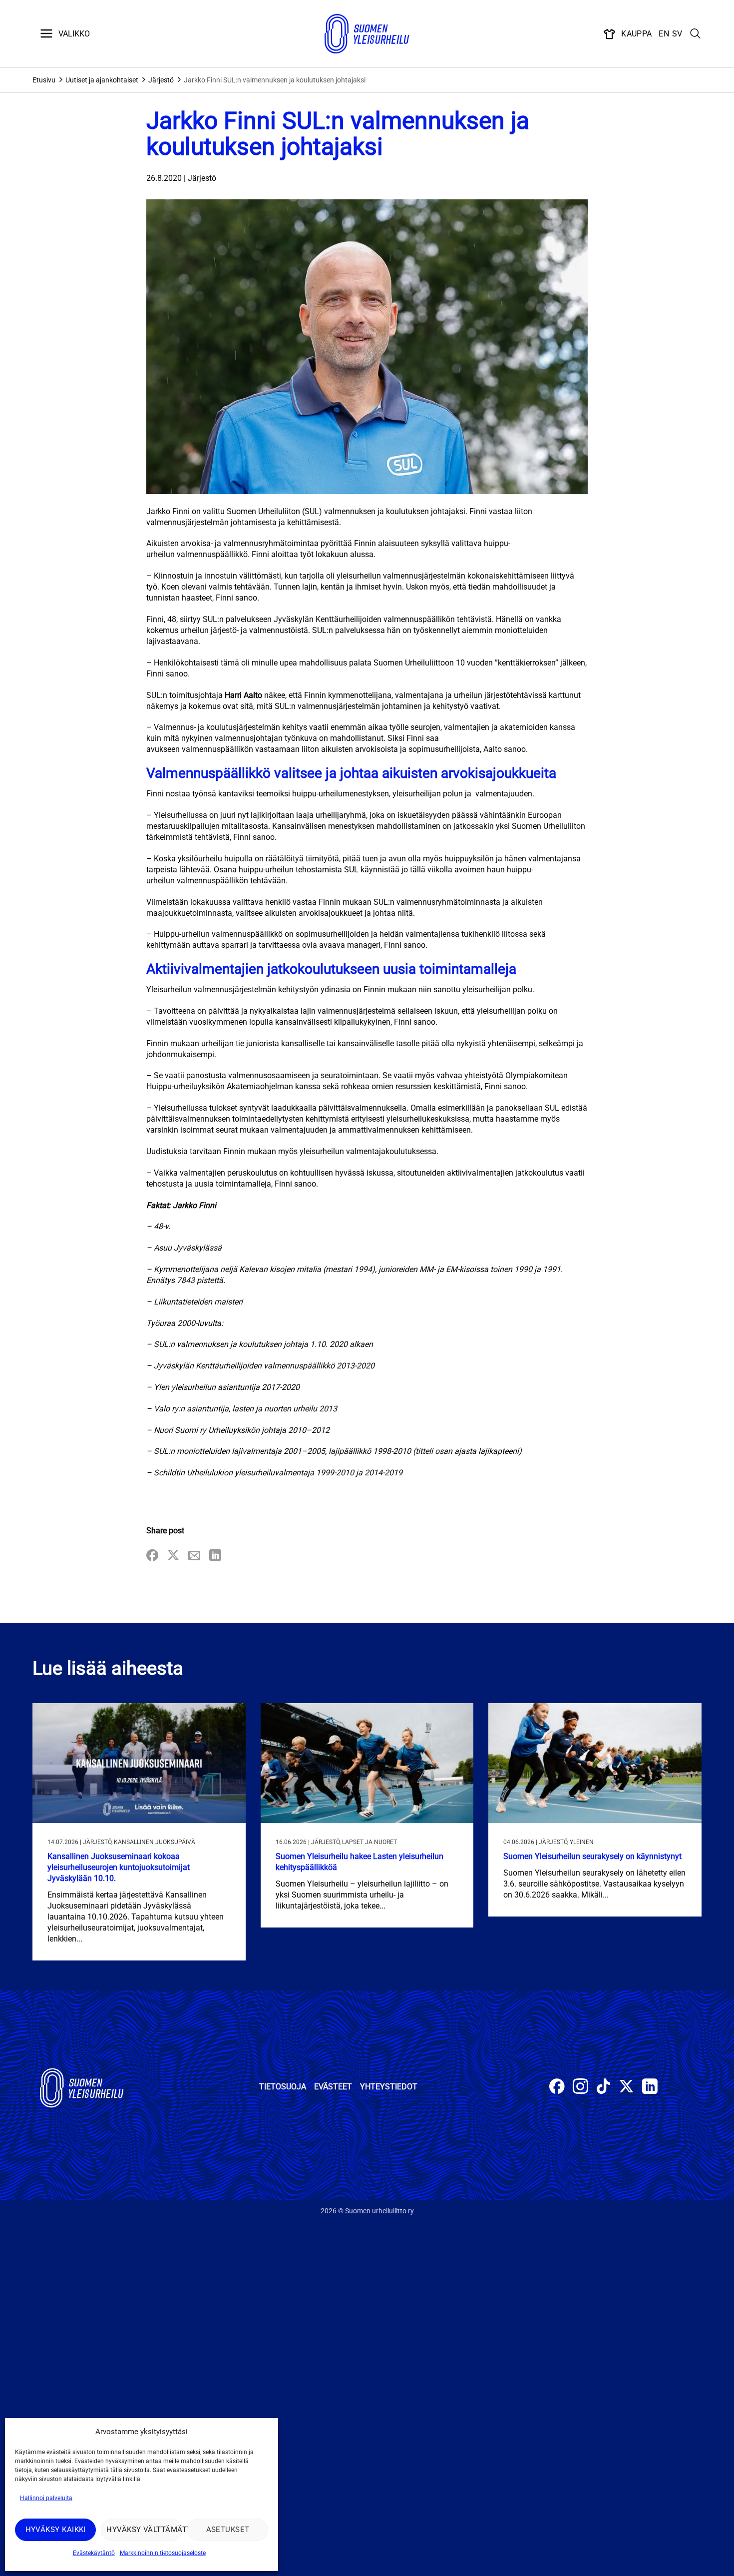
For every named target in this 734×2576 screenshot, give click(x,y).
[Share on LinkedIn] (215, 1556)
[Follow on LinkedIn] (650, 2088)
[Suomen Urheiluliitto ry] (367, 34)
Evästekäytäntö (94, 2553)
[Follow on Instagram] (580, 2088)
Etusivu (44, 80)
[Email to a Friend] (194, 1556)
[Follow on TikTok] (603, 2088)
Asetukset (228, 2530)
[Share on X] (173, 1556)
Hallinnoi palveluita (46, 2498)
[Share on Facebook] (152, 1556)
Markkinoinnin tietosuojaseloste (163, 2553)
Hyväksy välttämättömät (144, 2530)
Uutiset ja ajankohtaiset (102, 80)
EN (664, 34)
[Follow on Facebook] (557, 2088)
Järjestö (161, 80)
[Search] (696, 34)
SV (677, 34)
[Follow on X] (626, 2088)
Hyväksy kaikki (56, 2530)
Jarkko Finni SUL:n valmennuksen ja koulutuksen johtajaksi (275, 80)
